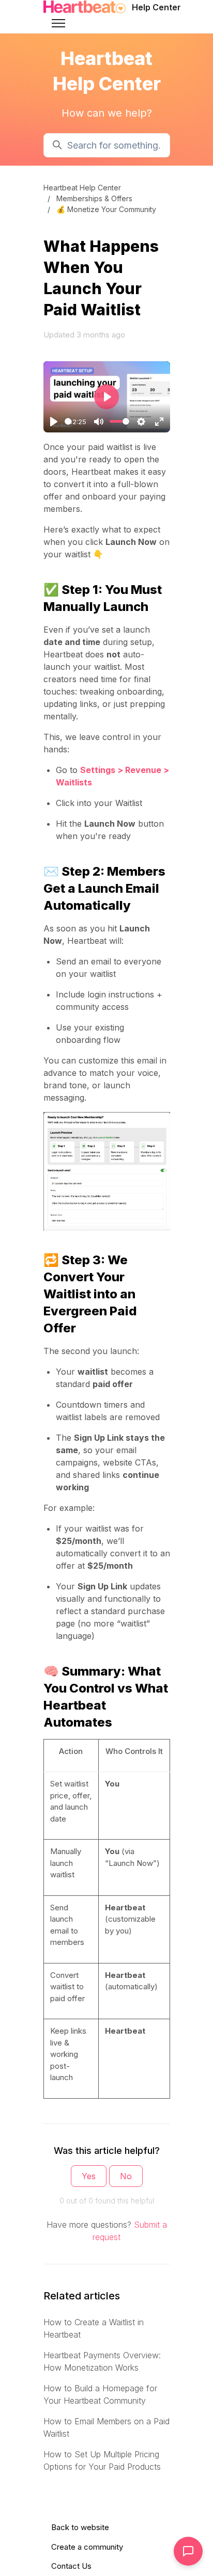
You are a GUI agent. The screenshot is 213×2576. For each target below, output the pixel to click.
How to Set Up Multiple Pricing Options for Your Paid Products (102, 2460)
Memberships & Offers (94, 198)
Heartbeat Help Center (82, 188)
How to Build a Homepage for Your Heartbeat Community (100, 2394)
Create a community (87, 2547)
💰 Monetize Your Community (106, 209)
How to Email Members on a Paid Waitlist (106, 2427)
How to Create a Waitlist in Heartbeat (94, 2328)
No (126, 2176)
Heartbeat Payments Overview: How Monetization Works (102, 2361)
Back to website (80, 2527)
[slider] (68, 421)
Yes (89, 2176)
